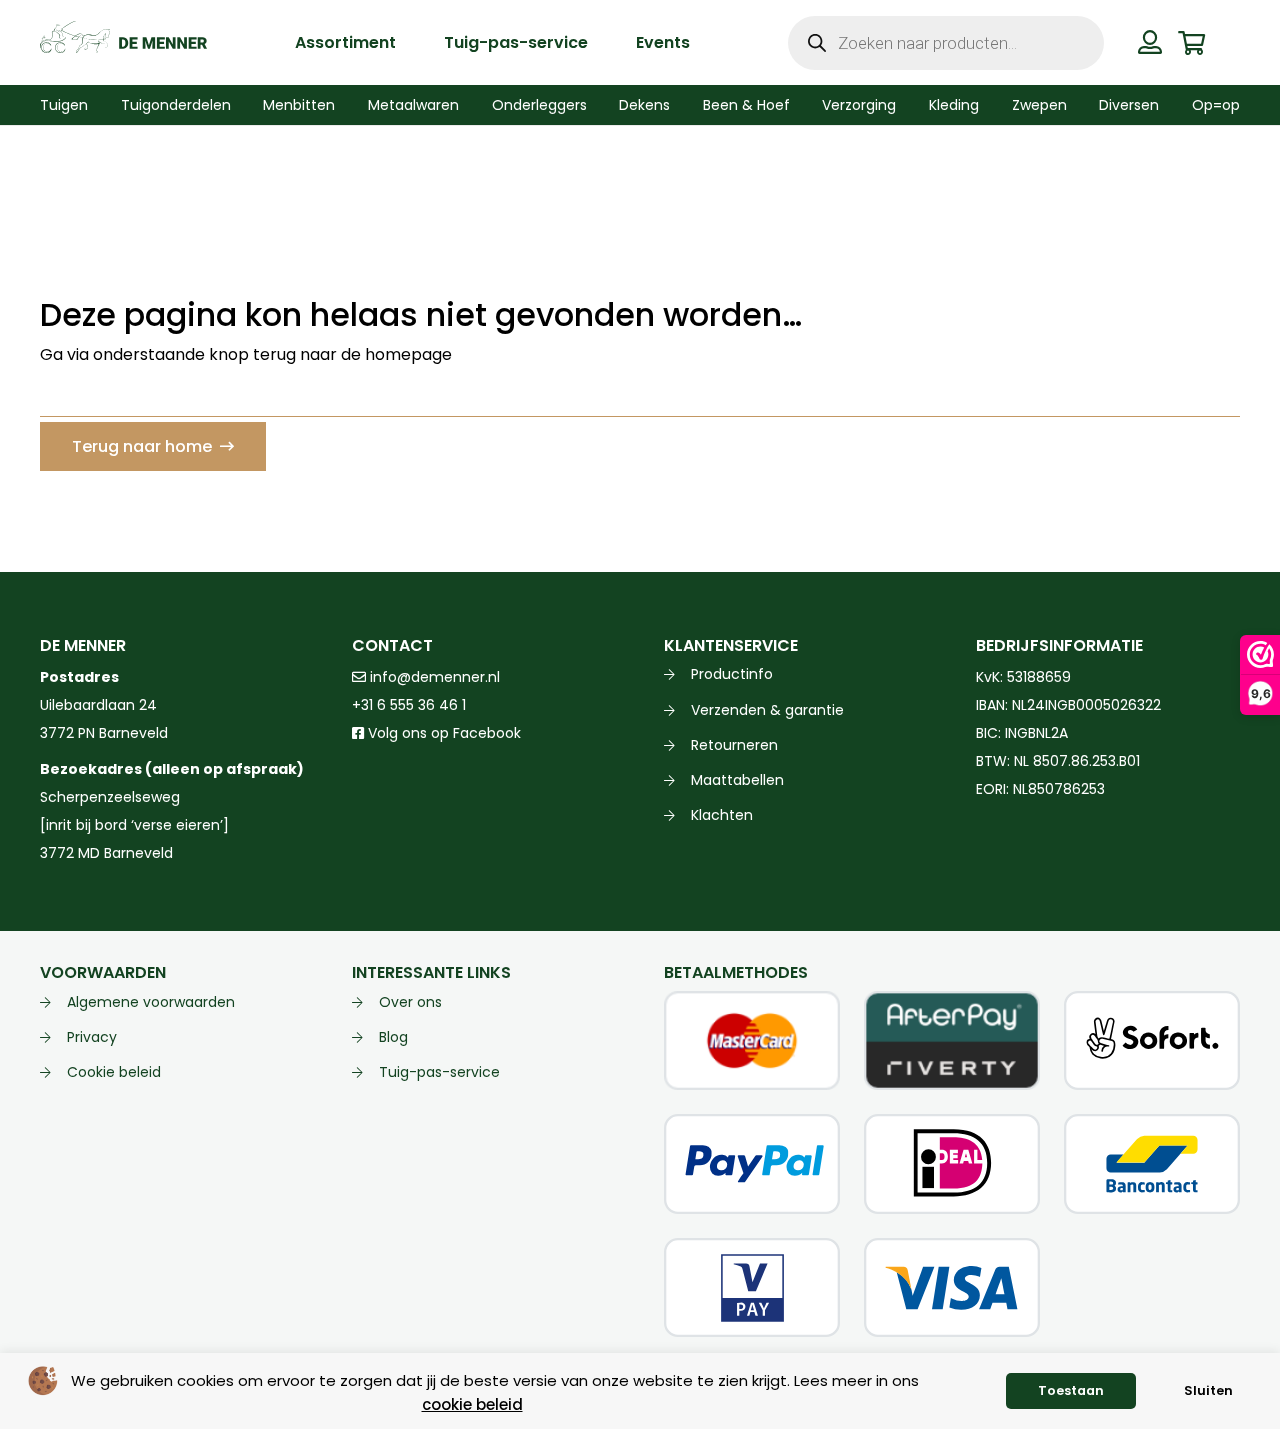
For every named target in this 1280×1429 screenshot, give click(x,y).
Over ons (410, 1002)
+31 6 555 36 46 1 (409, 705)
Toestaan (1071, 1390)
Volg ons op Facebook (442, 733)
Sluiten (1208, 1390)
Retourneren (734, 745)
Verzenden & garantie (767, 710)
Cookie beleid (114, 1072)
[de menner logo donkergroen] (123, 43)
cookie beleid (472, 1404)
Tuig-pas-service (439, 1072)
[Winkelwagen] (1191, 42)
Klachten (722, 815)
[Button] (1150, 42)
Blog (393, 1037)
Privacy (92, 1037)
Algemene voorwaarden (151, 1002)
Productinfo (732, 674)
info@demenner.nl (433, 677)
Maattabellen (737, 780)
